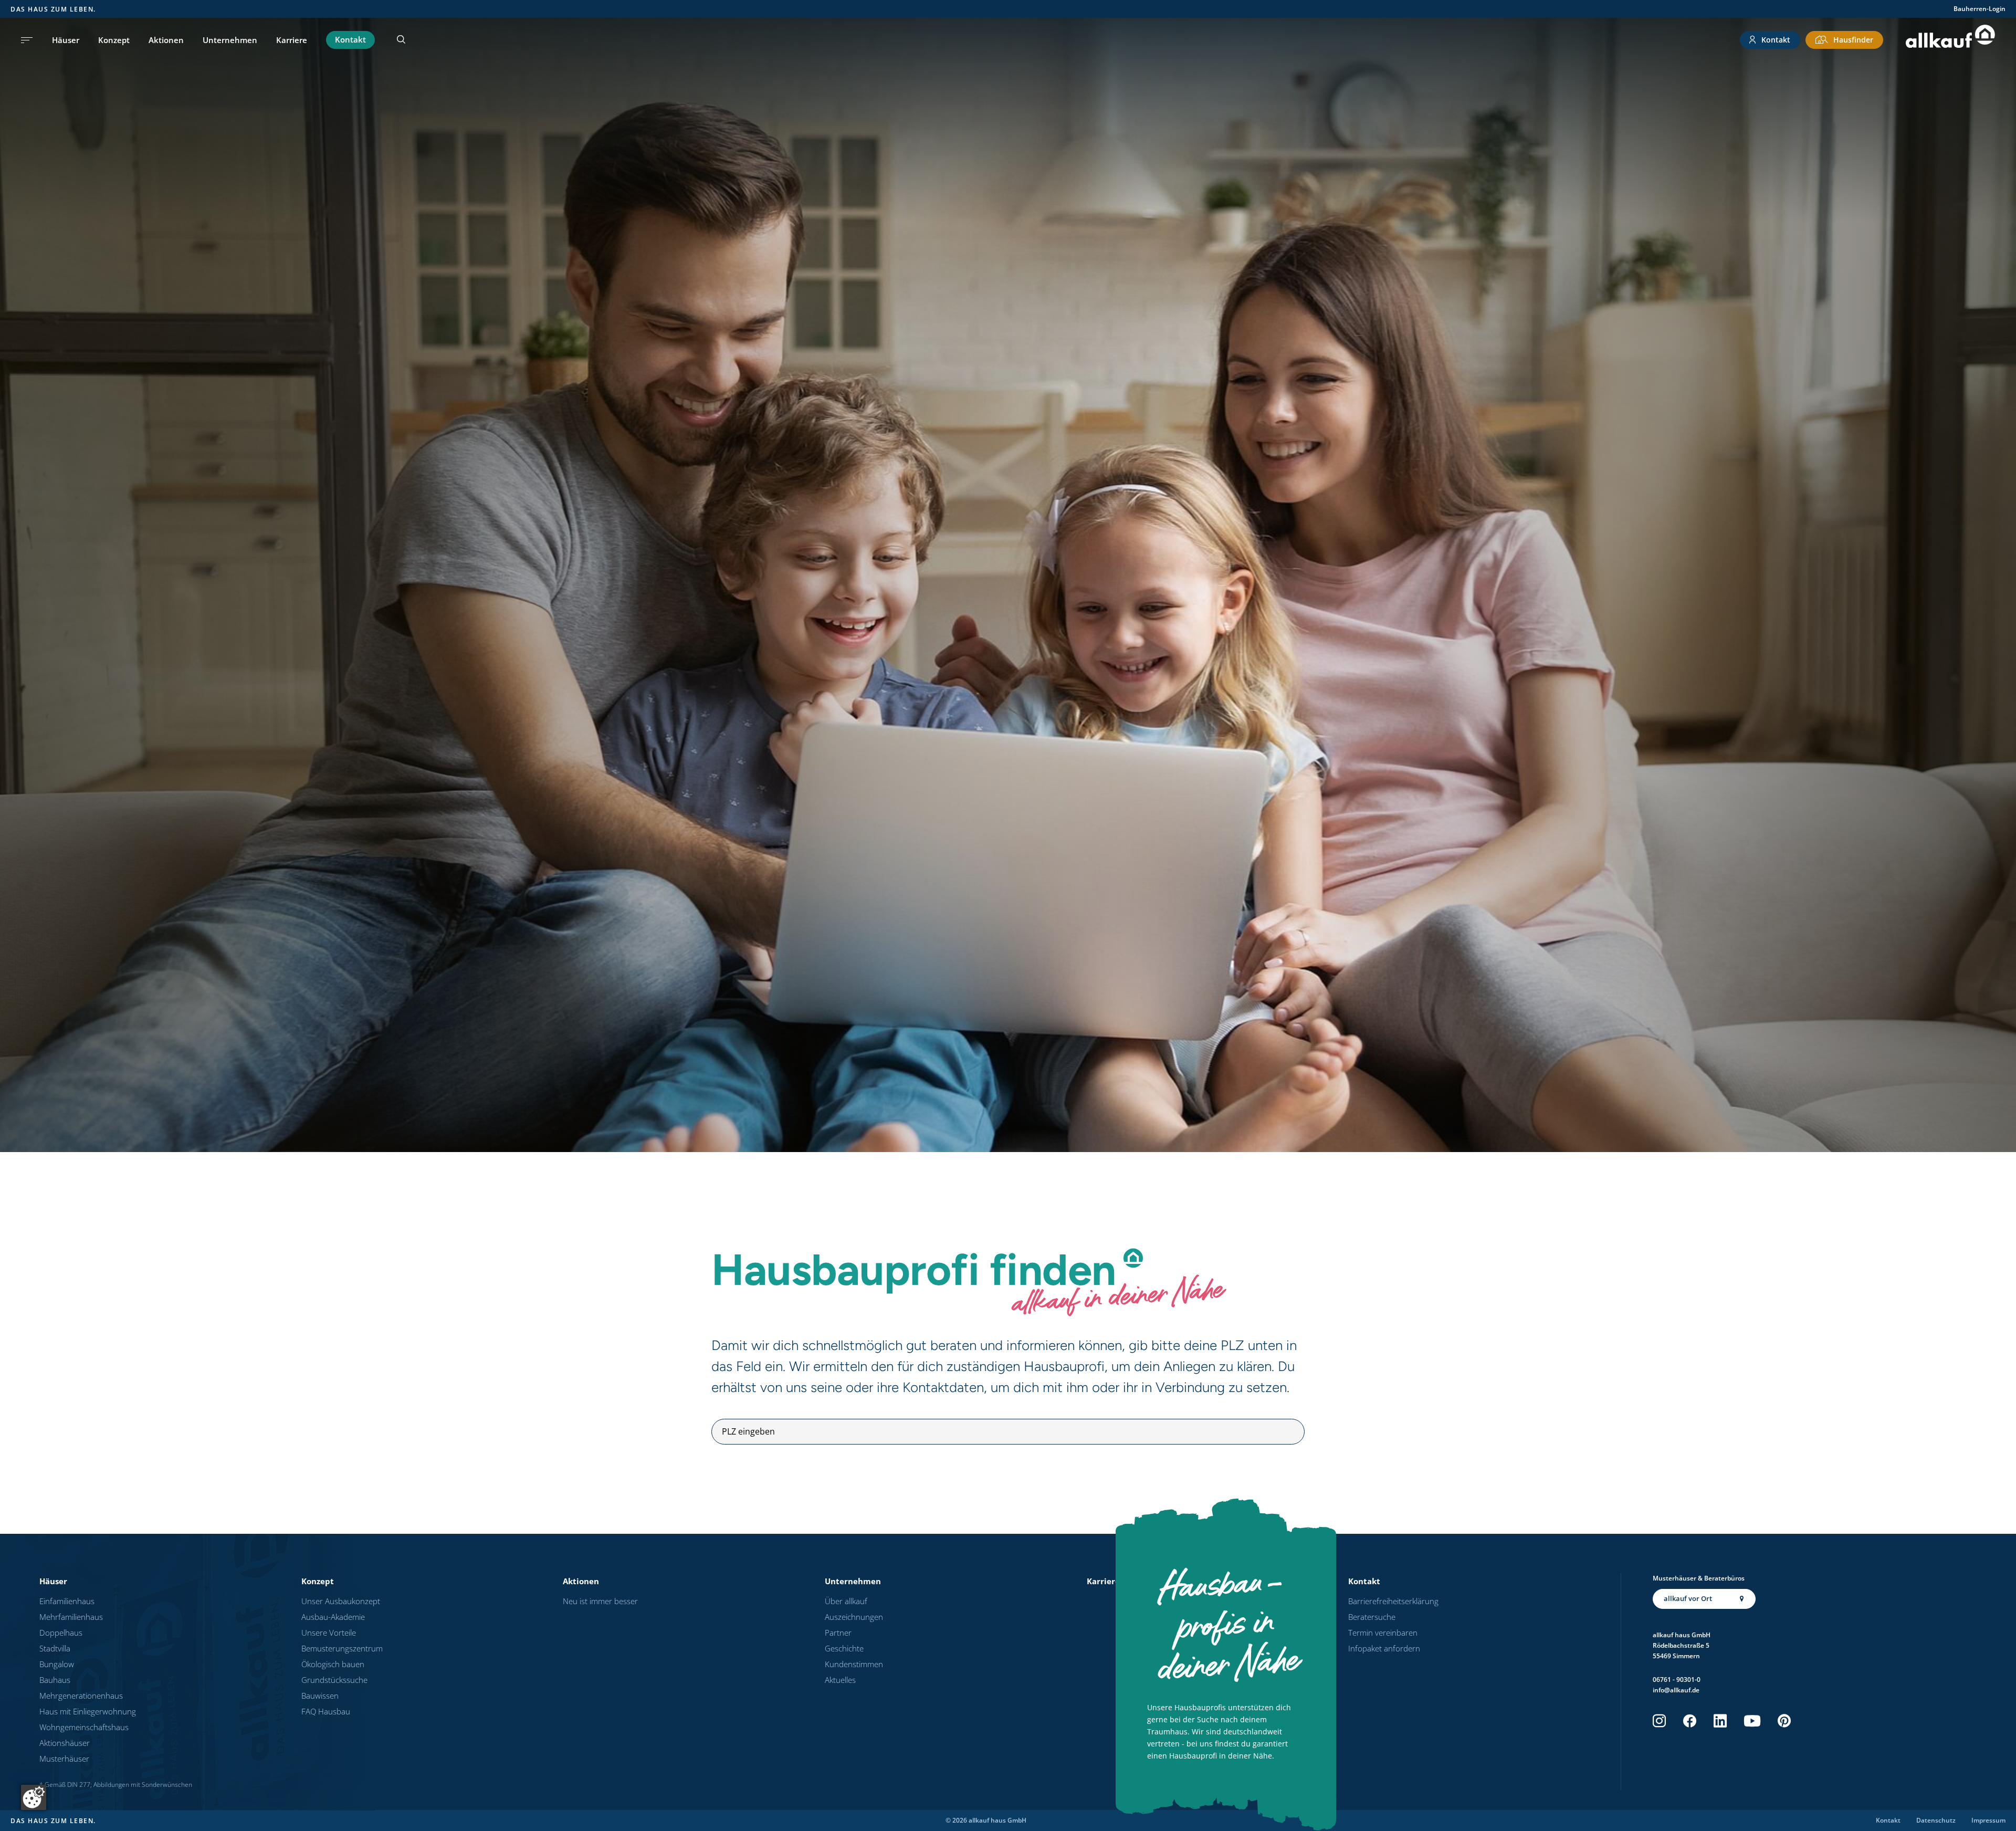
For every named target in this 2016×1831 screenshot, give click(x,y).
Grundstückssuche (334, 1680)
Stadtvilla (55, 1648)
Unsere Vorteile (329, 1633)
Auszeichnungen (854, 1617)
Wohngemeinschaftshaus (84, 1727)
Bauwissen (320, 1696)
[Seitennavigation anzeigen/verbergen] (27, 40)
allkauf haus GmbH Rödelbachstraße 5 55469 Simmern (1682, 1645)
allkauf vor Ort (1688, 1598)
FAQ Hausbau (326, 1711)
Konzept (114, 40)
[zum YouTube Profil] (1752, 1721)
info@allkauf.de (1676, 1690)
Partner (838, 1633)
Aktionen (166, 40)
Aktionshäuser (65, 1743)
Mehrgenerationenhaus (81, 1696)
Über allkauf (846, 1601)
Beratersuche (1372, 1617)
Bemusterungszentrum (342, 1648)
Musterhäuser (64, 1759)
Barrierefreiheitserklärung (1393, 1601)
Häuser (66, 40)
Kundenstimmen (854, 1664)
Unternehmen (230, 40)
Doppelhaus (61, 1633)
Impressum (1988, 1820)
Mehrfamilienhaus (71, 1617)
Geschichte (844, 1648)
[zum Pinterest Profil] (1784, 1721)
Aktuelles (840, 1680)
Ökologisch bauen (333, 1664)
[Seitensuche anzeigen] (401, 40)
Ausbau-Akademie (333, 1617)
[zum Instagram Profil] (1659, 1721)
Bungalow (57, 1664)
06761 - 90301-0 (1677, 1680)
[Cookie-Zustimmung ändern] (34, 1797)
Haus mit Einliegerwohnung (88, 1711)
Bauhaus (55, 1680)
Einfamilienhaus (67, 1601)
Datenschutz (1936, 1820)
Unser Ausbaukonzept (341, 1601)
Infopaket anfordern (1384, 1648)
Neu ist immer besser (600, 1601)
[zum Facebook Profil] (1690, 1721)
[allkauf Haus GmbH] (1950, 40)
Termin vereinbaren (1383, 1633)
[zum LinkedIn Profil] (1720, 1721)
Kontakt (350, 39)
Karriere (292, 40)
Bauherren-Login (1980, 9)
